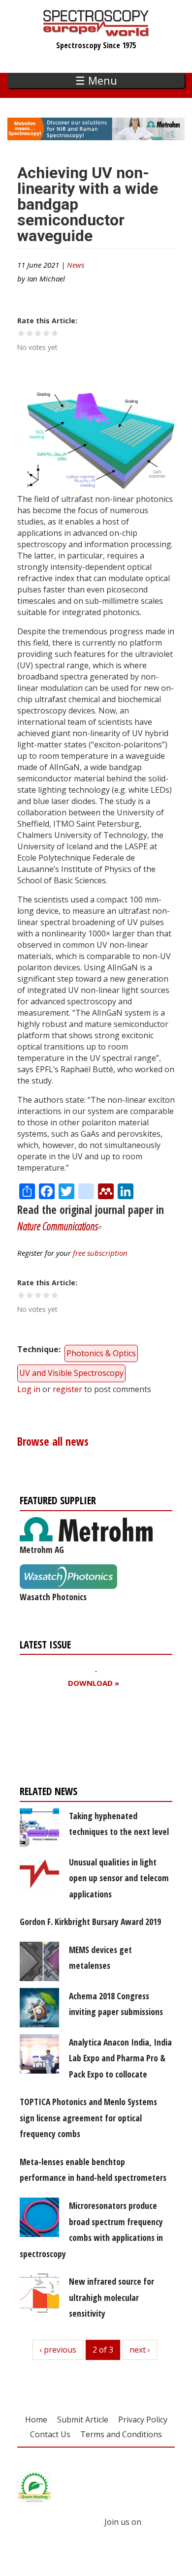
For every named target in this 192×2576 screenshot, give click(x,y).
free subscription (100, 1253)
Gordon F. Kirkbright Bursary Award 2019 (90, 1922)
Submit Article (83, 2420)
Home (36, 2420)
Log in (29, 1389)
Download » (94, 1683)
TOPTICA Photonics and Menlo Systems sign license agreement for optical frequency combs (88, 2118)
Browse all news (53, 1442)
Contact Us (50, 2434)
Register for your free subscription (67, 1739)
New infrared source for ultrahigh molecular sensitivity (112, 2297)
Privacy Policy (143, 2420)
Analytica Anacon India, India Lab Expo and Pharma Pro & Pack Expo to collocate (120, 2058)
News (76, 265)
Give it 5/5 (55, 333)
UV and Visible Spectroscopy (71, 1373)
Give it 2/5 (30, 333)
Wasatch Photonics (53, 1597)
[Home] (96, 31)
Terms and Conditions (121, 2434)
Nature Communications (58, 1226)
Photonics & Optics (101, 1353)
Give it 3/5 (38, 333)
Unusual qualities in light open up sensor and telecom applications (119, 1878)
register (67, 1389)
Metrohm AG (42, 1550)
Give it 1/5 (21, 333)
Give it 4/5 (47, 333)
